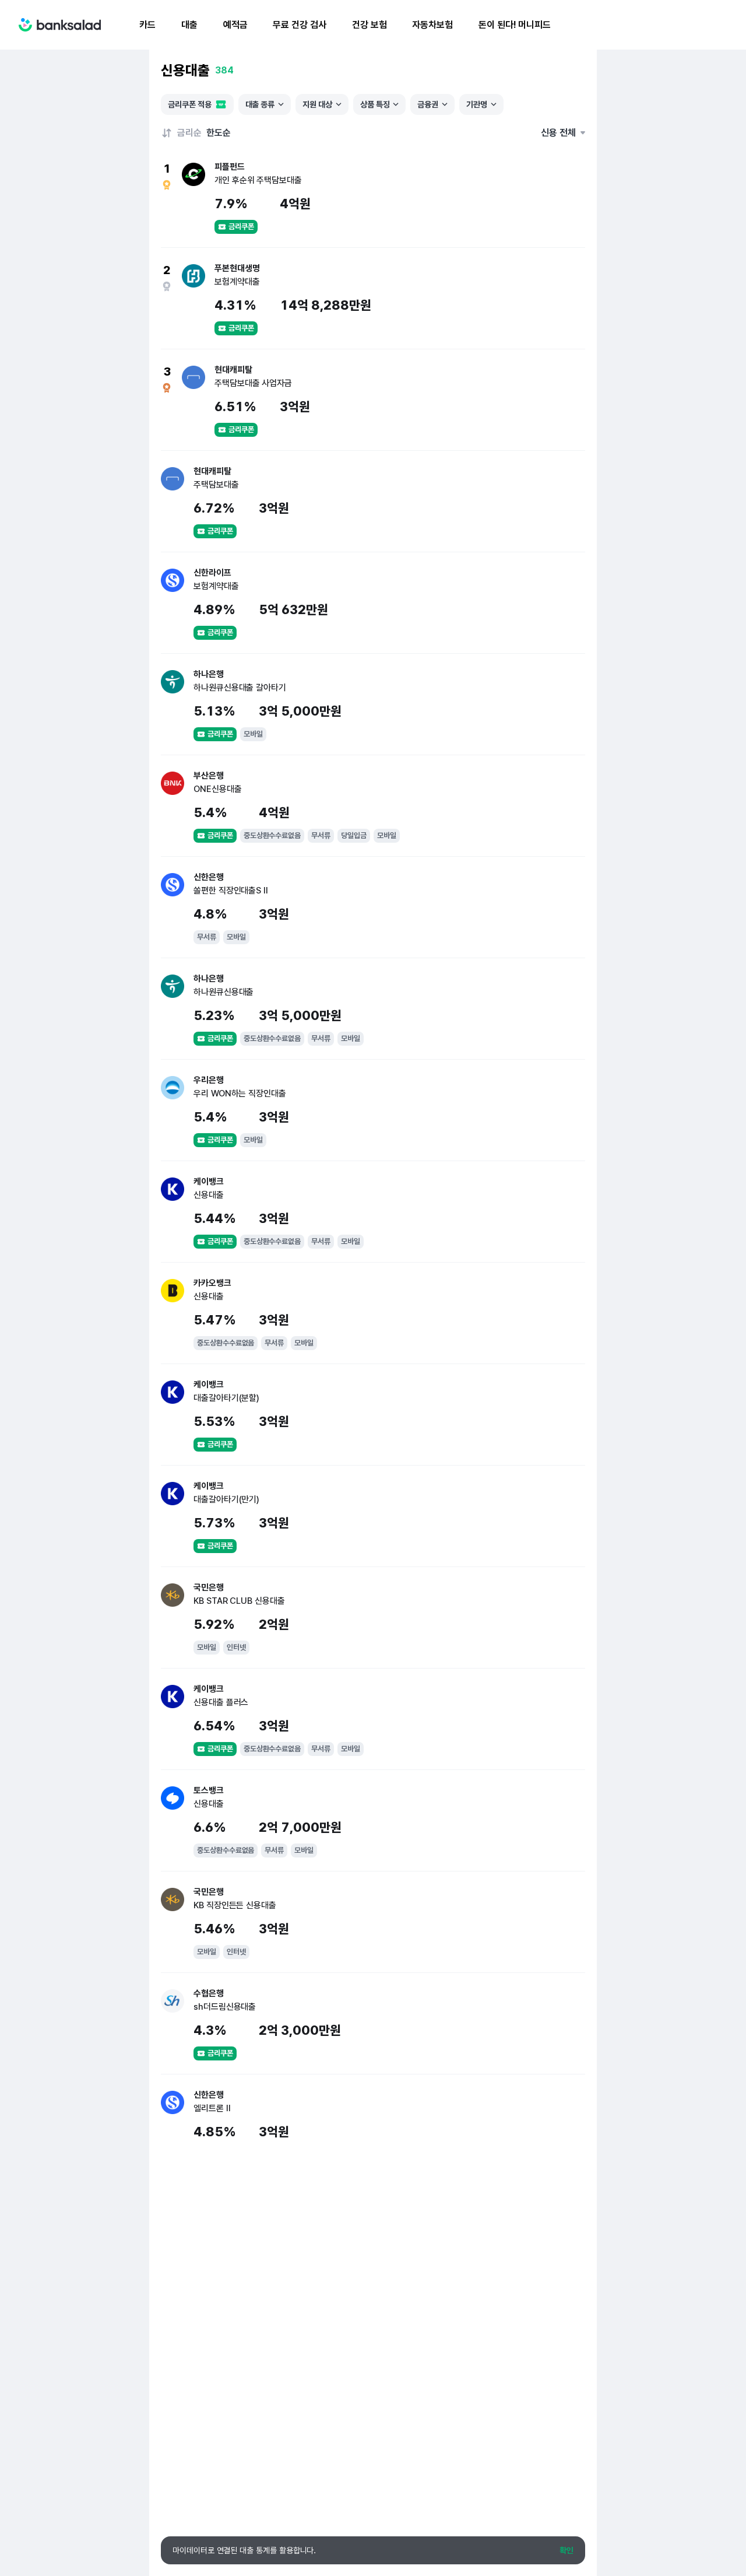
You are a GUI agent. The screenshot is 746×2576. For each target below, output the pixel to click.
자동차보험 (432, 25)
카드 (147, 25)
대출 (189, 25)
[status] (373, 2550)
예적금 (235, 25)
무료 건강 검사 (299, 25)
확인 (566, 2550)
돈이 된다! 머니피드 (515, 25)
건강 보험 (370, 25)
